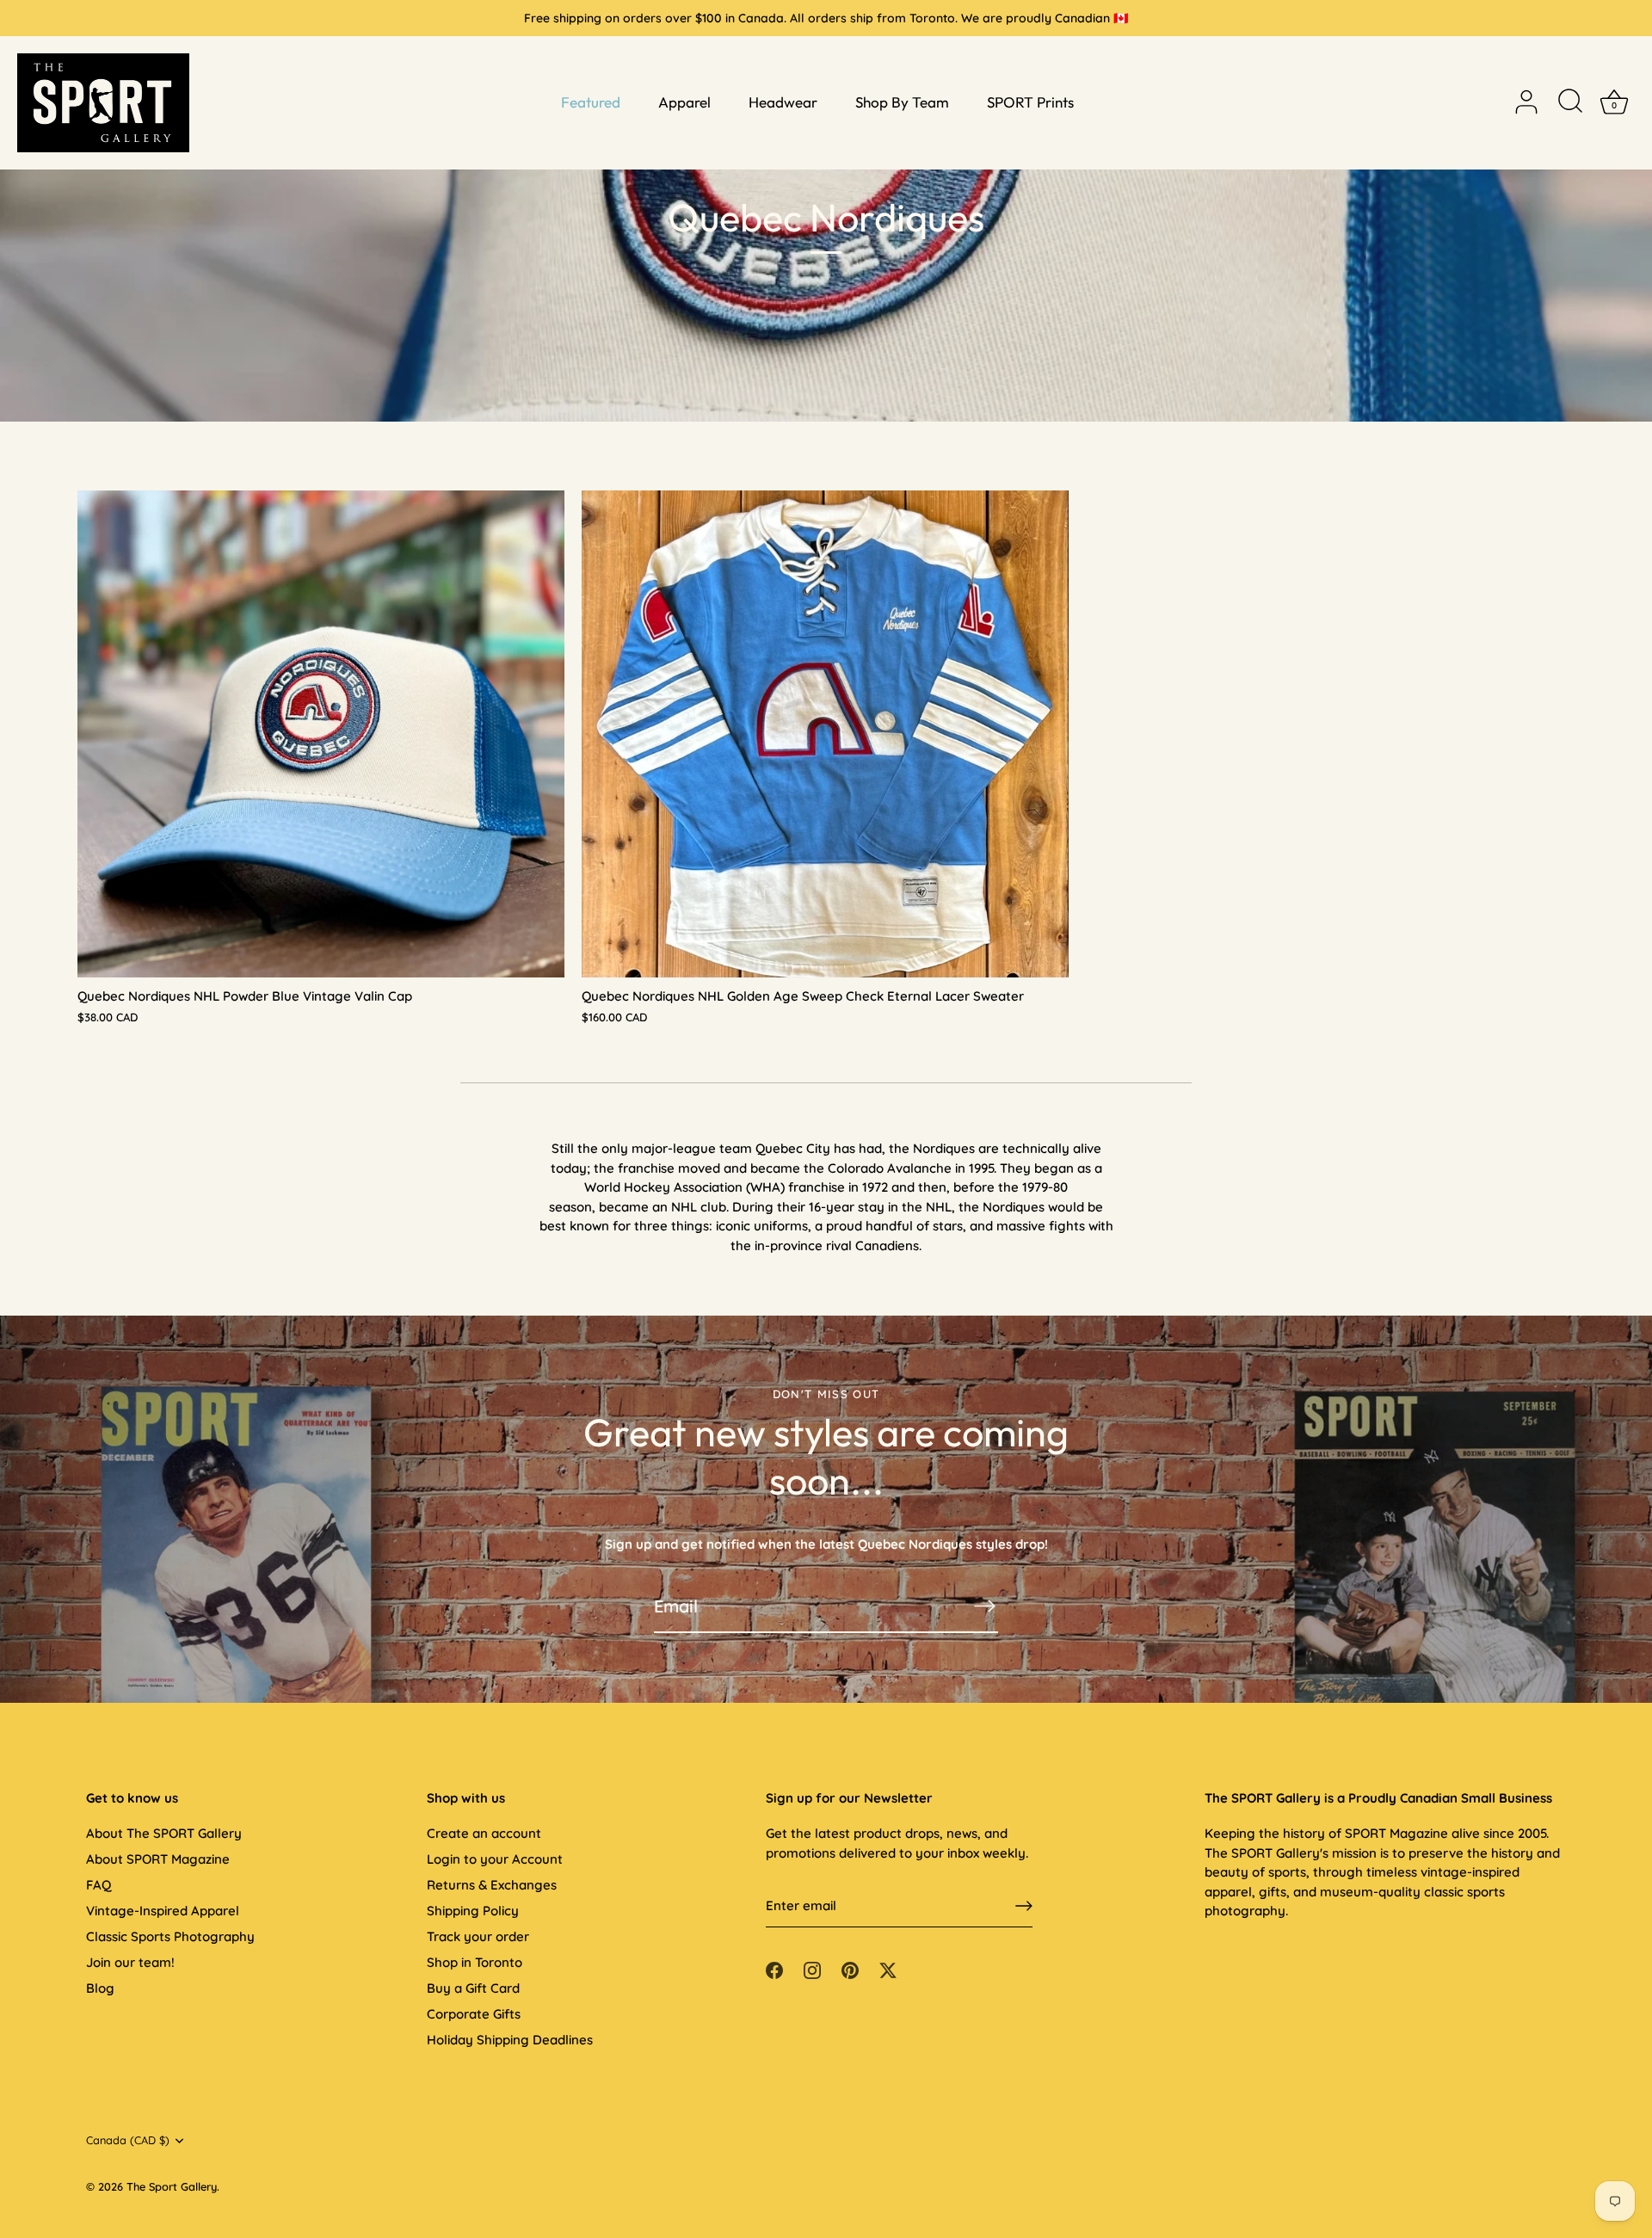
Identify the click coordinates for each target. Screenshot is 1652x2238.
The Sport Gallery (172, 2186)
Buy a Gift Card (473, 1988)
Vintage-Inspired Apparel (163, 1911)
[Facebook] (774, 1969)
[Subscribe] (984, 1606)
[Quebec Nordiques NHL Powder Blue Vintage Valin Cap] (321, 734)
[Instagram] (812, 1969)
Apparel (684, 102)
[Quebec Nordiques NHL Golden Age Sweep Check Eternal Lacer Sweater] (825, 734)
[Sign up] (1024, 1906)
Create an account (484, 1833)
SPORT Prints (1030, 102)
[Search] (1570, 102)
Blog (100, 1988)
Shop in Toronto (475, 1962)
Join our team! (130, 1962)
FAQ (99, 1885)
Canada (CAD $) (128, 2140)
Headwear (783, 102)
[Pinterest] (850, 1969)
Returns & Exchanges (492, 1885)
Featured (591, 102)
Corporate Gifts (474, 2014)
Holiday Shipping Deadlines (510, 2040)
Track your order (478, 1936)
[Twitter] (888, 1969)
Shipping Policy (473, 1911)
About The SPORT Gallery (164, 1833)
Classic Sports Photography (170, 1936)
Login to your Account (495, 1859)
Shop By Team (902, 102)
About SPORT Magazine (158, 1859)
